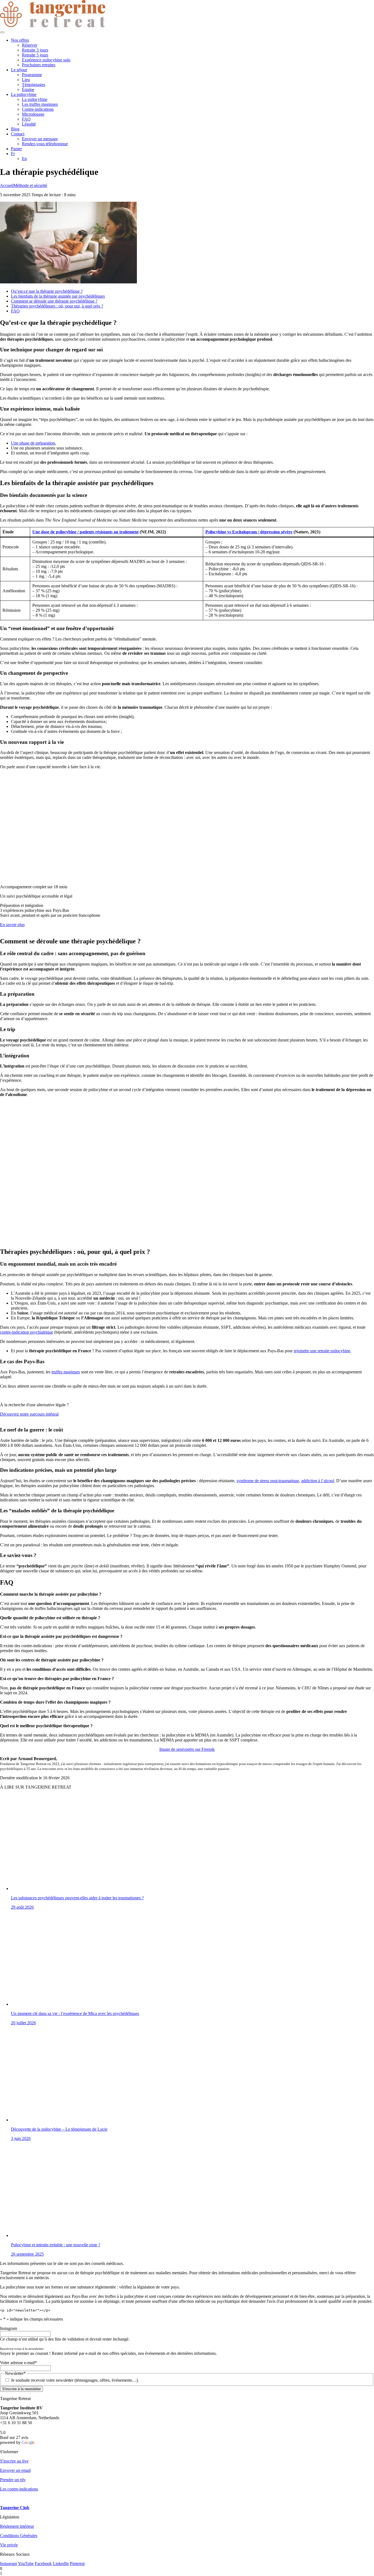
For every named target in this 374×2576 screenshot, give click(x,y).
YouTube (26, 2564)
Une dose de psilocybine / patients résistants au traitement (85, 532)
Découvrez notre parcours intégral (29, 1414)
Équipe (28, 89)
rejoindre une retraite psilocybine (322, 1351)
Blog (15, 129)
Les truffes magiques (40, 104)
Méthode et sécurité (30, 185)
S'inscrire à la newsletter (21, 2389)
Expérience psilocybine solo (46, 60)
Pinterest (77, 2564)
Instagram (8, 2564)
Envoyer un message (40, 139)
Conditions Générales (19, 2536)
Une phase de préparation (33, 443)
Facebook (43, 2564)
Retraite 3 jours (35, 50)
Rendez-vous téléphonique (45, 144)
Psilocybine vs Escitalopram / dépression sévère (249, 532)
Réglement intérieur (17, 2526)
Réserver (30, 45)
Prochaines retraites (39, 65)
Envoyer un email (15, 2470)
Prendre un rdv (13, 2480)
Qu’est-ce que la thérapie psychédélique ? (47, 291)
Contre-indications (38, 109)
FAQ (26, 119)
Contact (18, 134)
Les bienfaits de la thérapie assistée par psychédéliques (58, 296)
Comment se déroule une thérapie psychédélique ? (54, 301)
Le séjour (19, 70)
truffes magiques (66, 1372)
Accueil (7, 185)
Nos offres (20, 40)
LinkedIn (61, 2564)
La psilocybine (24, 94)
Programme (32, 75)
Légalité (29, 124)
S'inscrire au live (14, 2461)
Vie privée (9, 2545)
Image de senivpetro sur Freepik (187, 1749)
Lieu (26, 80)
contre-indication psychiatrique (27, 1332)
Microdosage (33, 114)
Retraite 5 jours (35, 55)
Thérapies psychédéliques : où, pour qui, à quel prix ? (57, 306)
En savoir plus (12, 925)
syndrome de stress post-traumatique (268, 1481)
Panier (16, 149)
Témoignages (34, 85)
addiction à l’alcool (318, 1481)
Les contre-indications (19, 2489)
